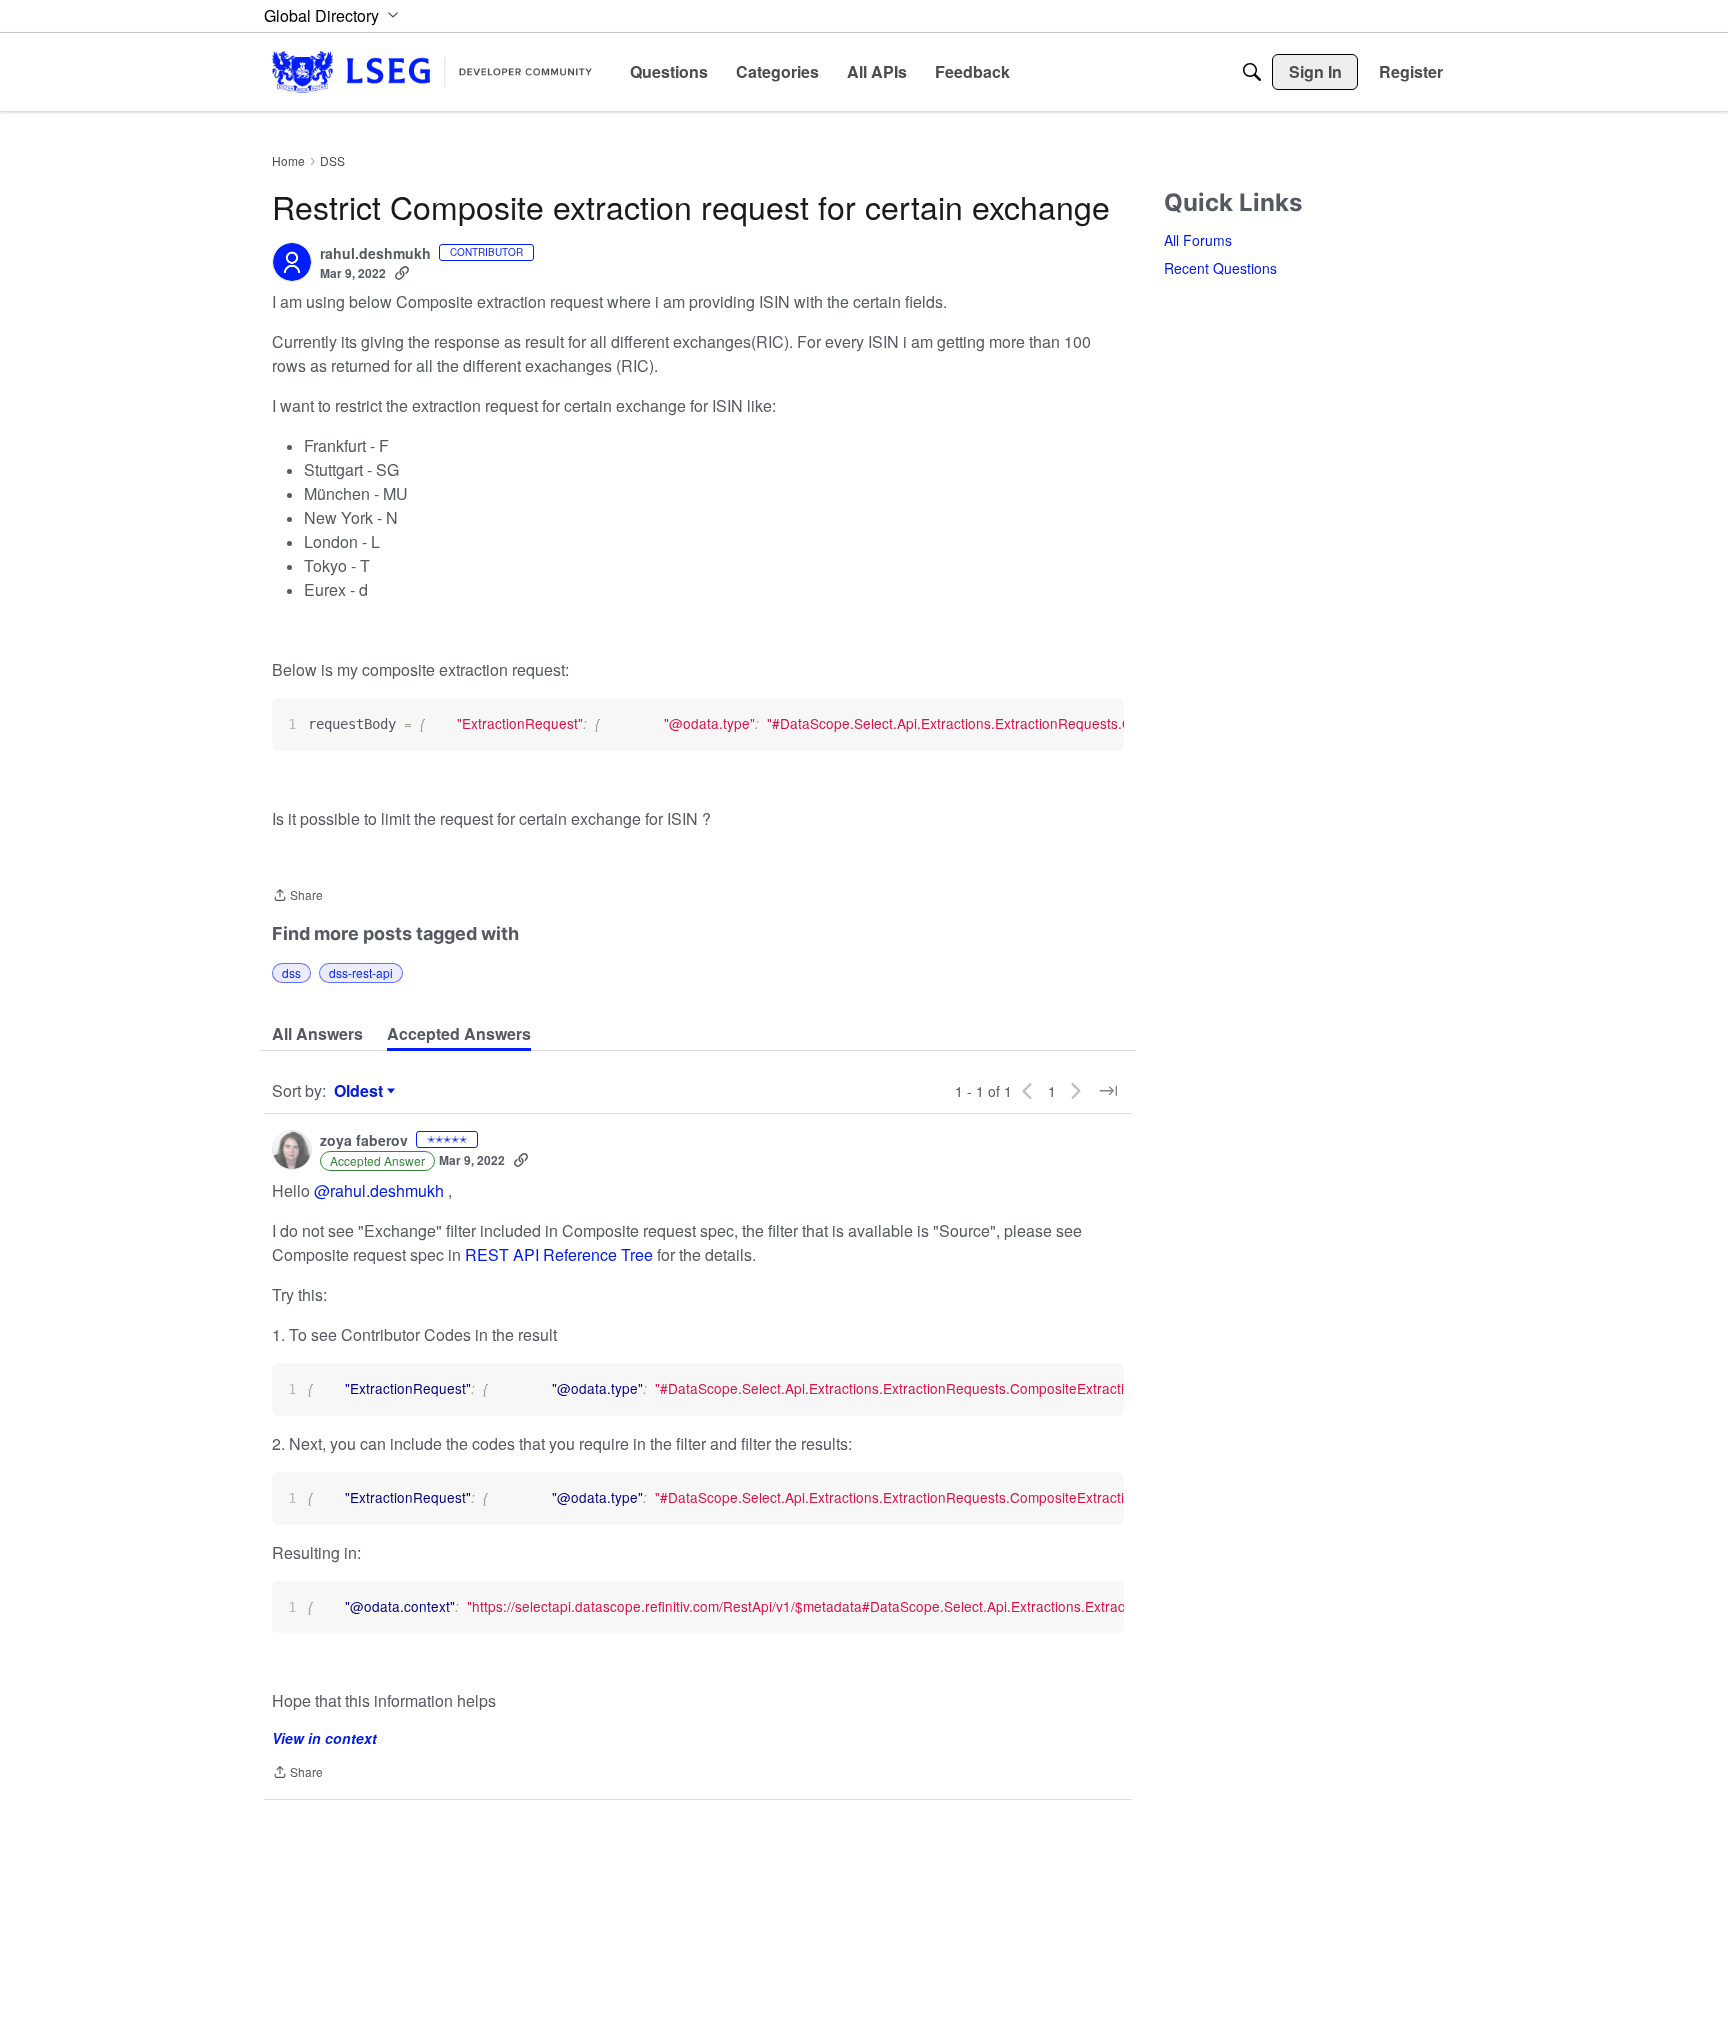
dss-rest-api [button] (361, 972)
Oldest (361, 1091)
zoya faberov (364, 1141)
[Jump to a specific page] (1108, 1091)
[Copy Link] (402, 273)
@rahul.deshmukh (379, 1190)
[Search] (1252, 72)
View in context (324, 1738)
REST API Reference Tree (559, 1254)
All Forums (1198, 240)
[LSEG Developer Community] (432, 71)
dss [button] (291, 972)
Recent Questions (1220, 268)
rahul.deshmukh (375, 254)
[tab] (317, 1034)
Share (297, 896)
